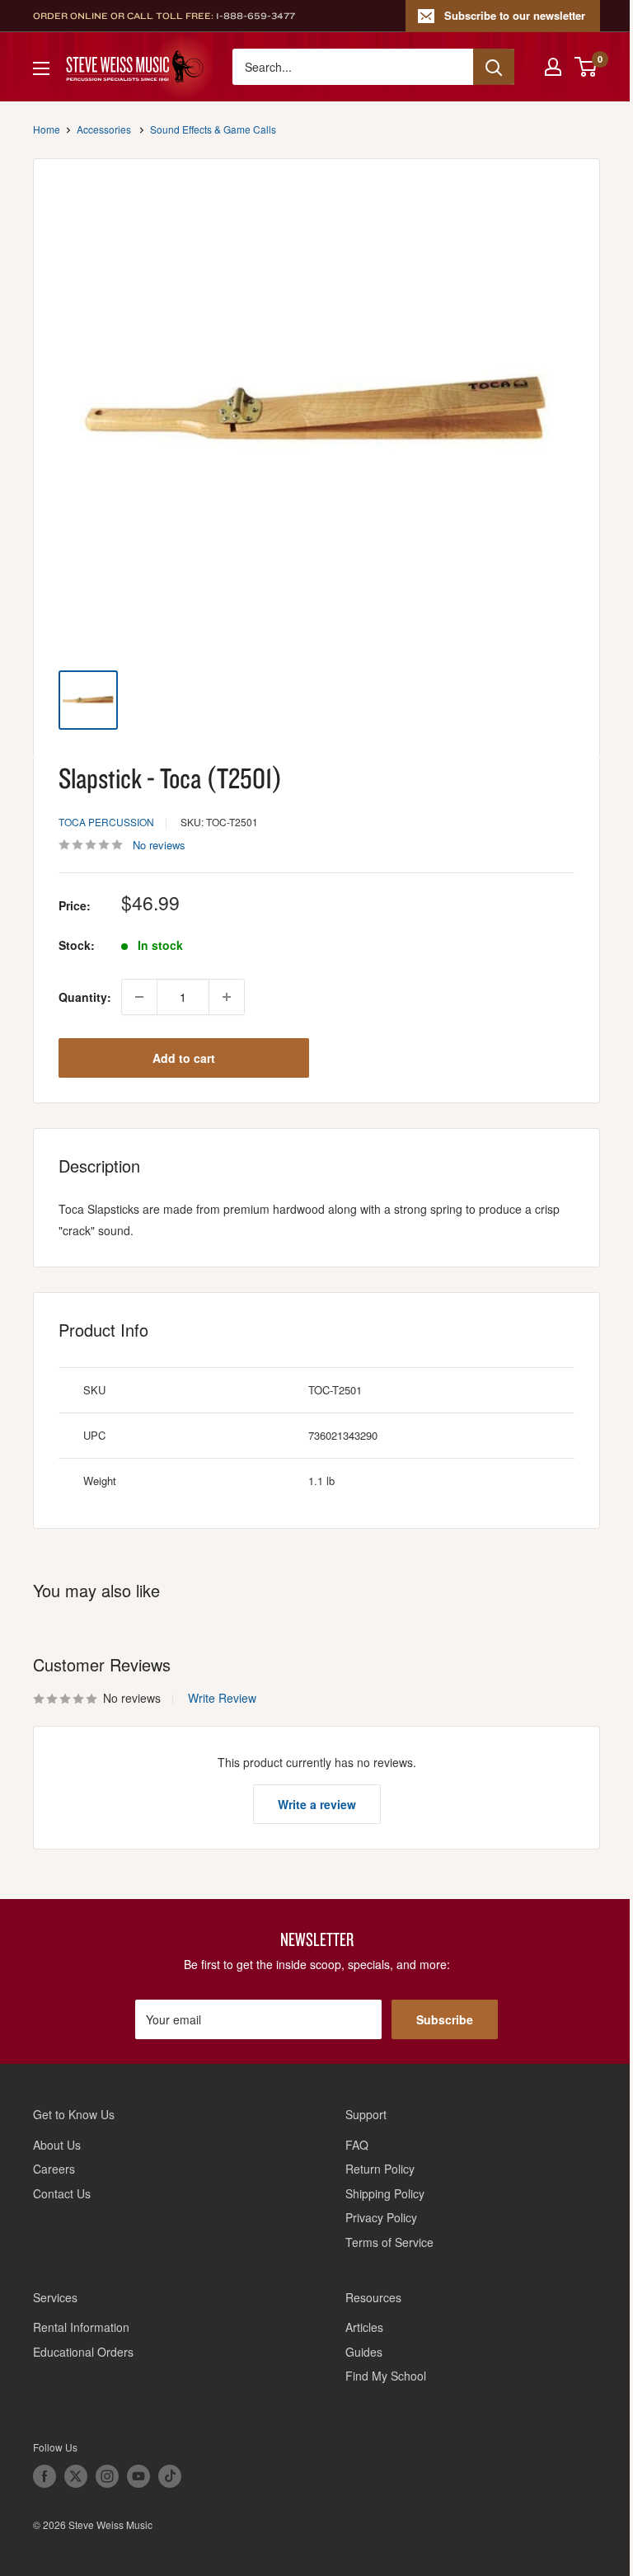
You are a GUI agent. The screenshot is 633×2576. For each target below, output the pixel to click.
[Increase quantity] (227, 997)
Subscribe (445, 2019)
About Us (57, 2145)
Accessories (104, 129)
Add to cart (184, 1058)
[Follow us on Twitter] (76, 2476)
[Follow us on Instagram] (107, 2476)
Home (47, 129)
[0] (586, 67)
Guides (364, 2352)
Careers (54, 2169)
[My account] (553, 67)
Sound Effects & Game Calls (213, 129)
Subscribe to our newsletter (515, 15)
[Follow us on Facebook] (45, 2476)
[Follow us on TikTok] (170, 2476)
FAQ (357, 2145)
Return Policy (380, 2169)
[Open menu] (41, 68)
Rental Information (81, 2327)
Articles (364, 2327)
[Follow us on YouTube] (138, 2476)
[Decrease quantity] (139, 997)
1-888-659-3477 (256, 16)
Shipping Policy (385, 2193)
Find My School (386, 2376)
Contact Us (62, 2193)
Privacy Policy (381, 2217)
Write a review (317, 1804)
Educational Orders (83, 2352)
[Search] (494, 67)
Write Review (222, 1698)
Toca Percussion (106, 822)
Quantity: (85, 997)
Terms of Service (389, 2242)
